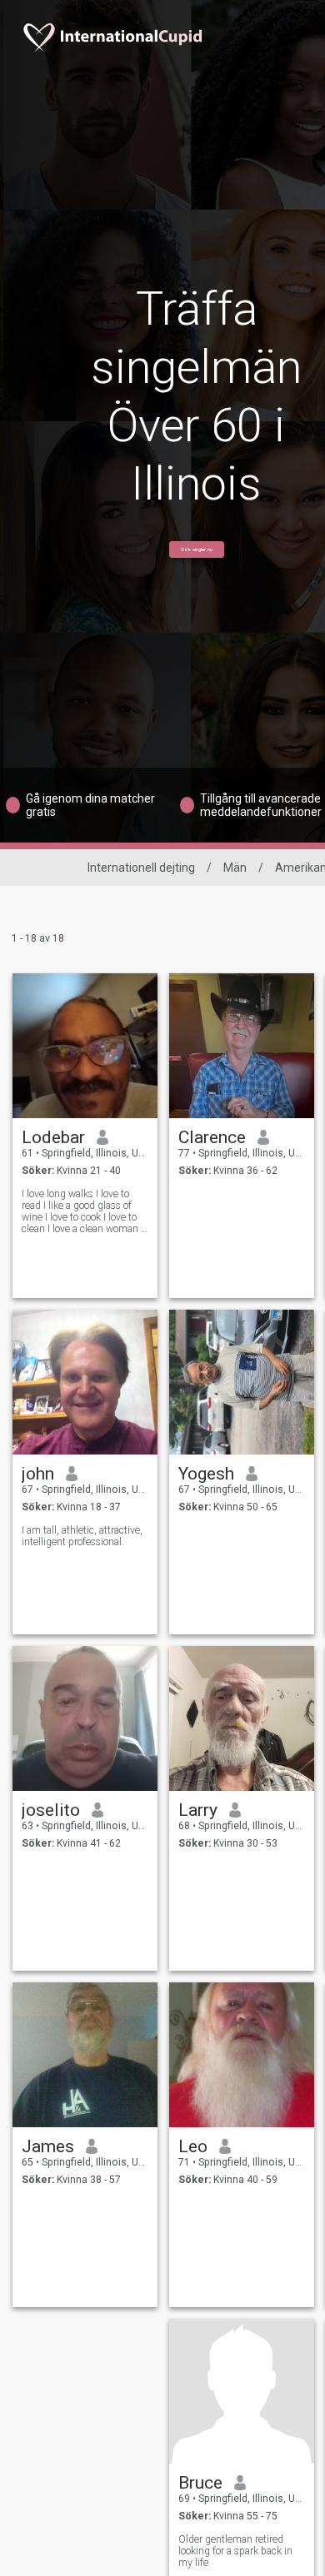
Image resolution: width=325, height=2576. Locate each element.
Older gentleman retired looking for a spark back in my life (235, 2551)
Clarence (212, 1137)
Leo (193, 2146)
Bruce (200, 2483)
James (48, 2146)
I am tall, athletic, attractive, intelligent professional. (82, 1536)
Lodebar (53, 1137)
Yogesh (206, 1474)
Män (235, 868)
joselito (51, 1810)
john (38, 1474)
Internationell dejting (141, 868)
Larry (198, 1810)
